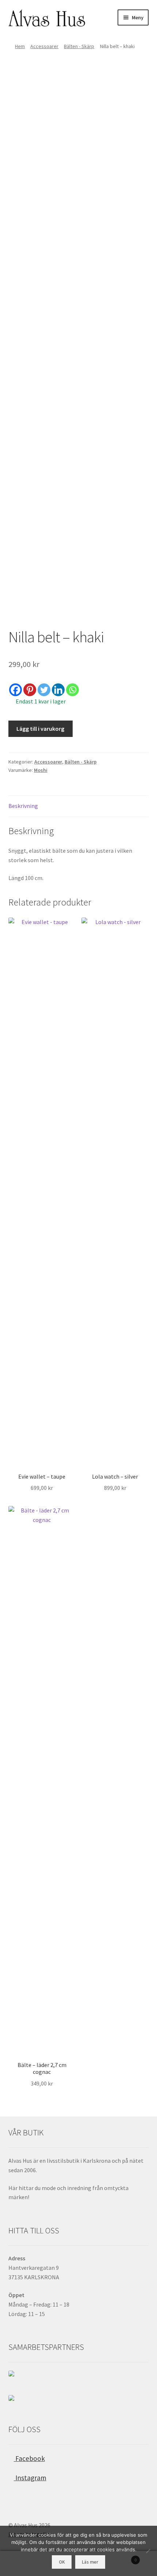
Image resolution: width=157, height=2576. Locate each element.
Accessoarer (44, 46)
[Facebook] (16, 690)
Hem (20, 46)
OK (62, 2562)
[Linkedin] (58, 690)
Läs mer (90, 2562)
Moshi (41, 770)
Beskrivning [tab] (23, 806)
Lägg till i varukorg (40, 729)
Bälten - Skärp (79, 46)
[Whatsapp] (72, 690)
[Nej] (148, 2551)
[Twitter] (44, 690)
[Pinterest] (30, 690)
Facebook (29, 2458)
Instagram (30, 2478)
